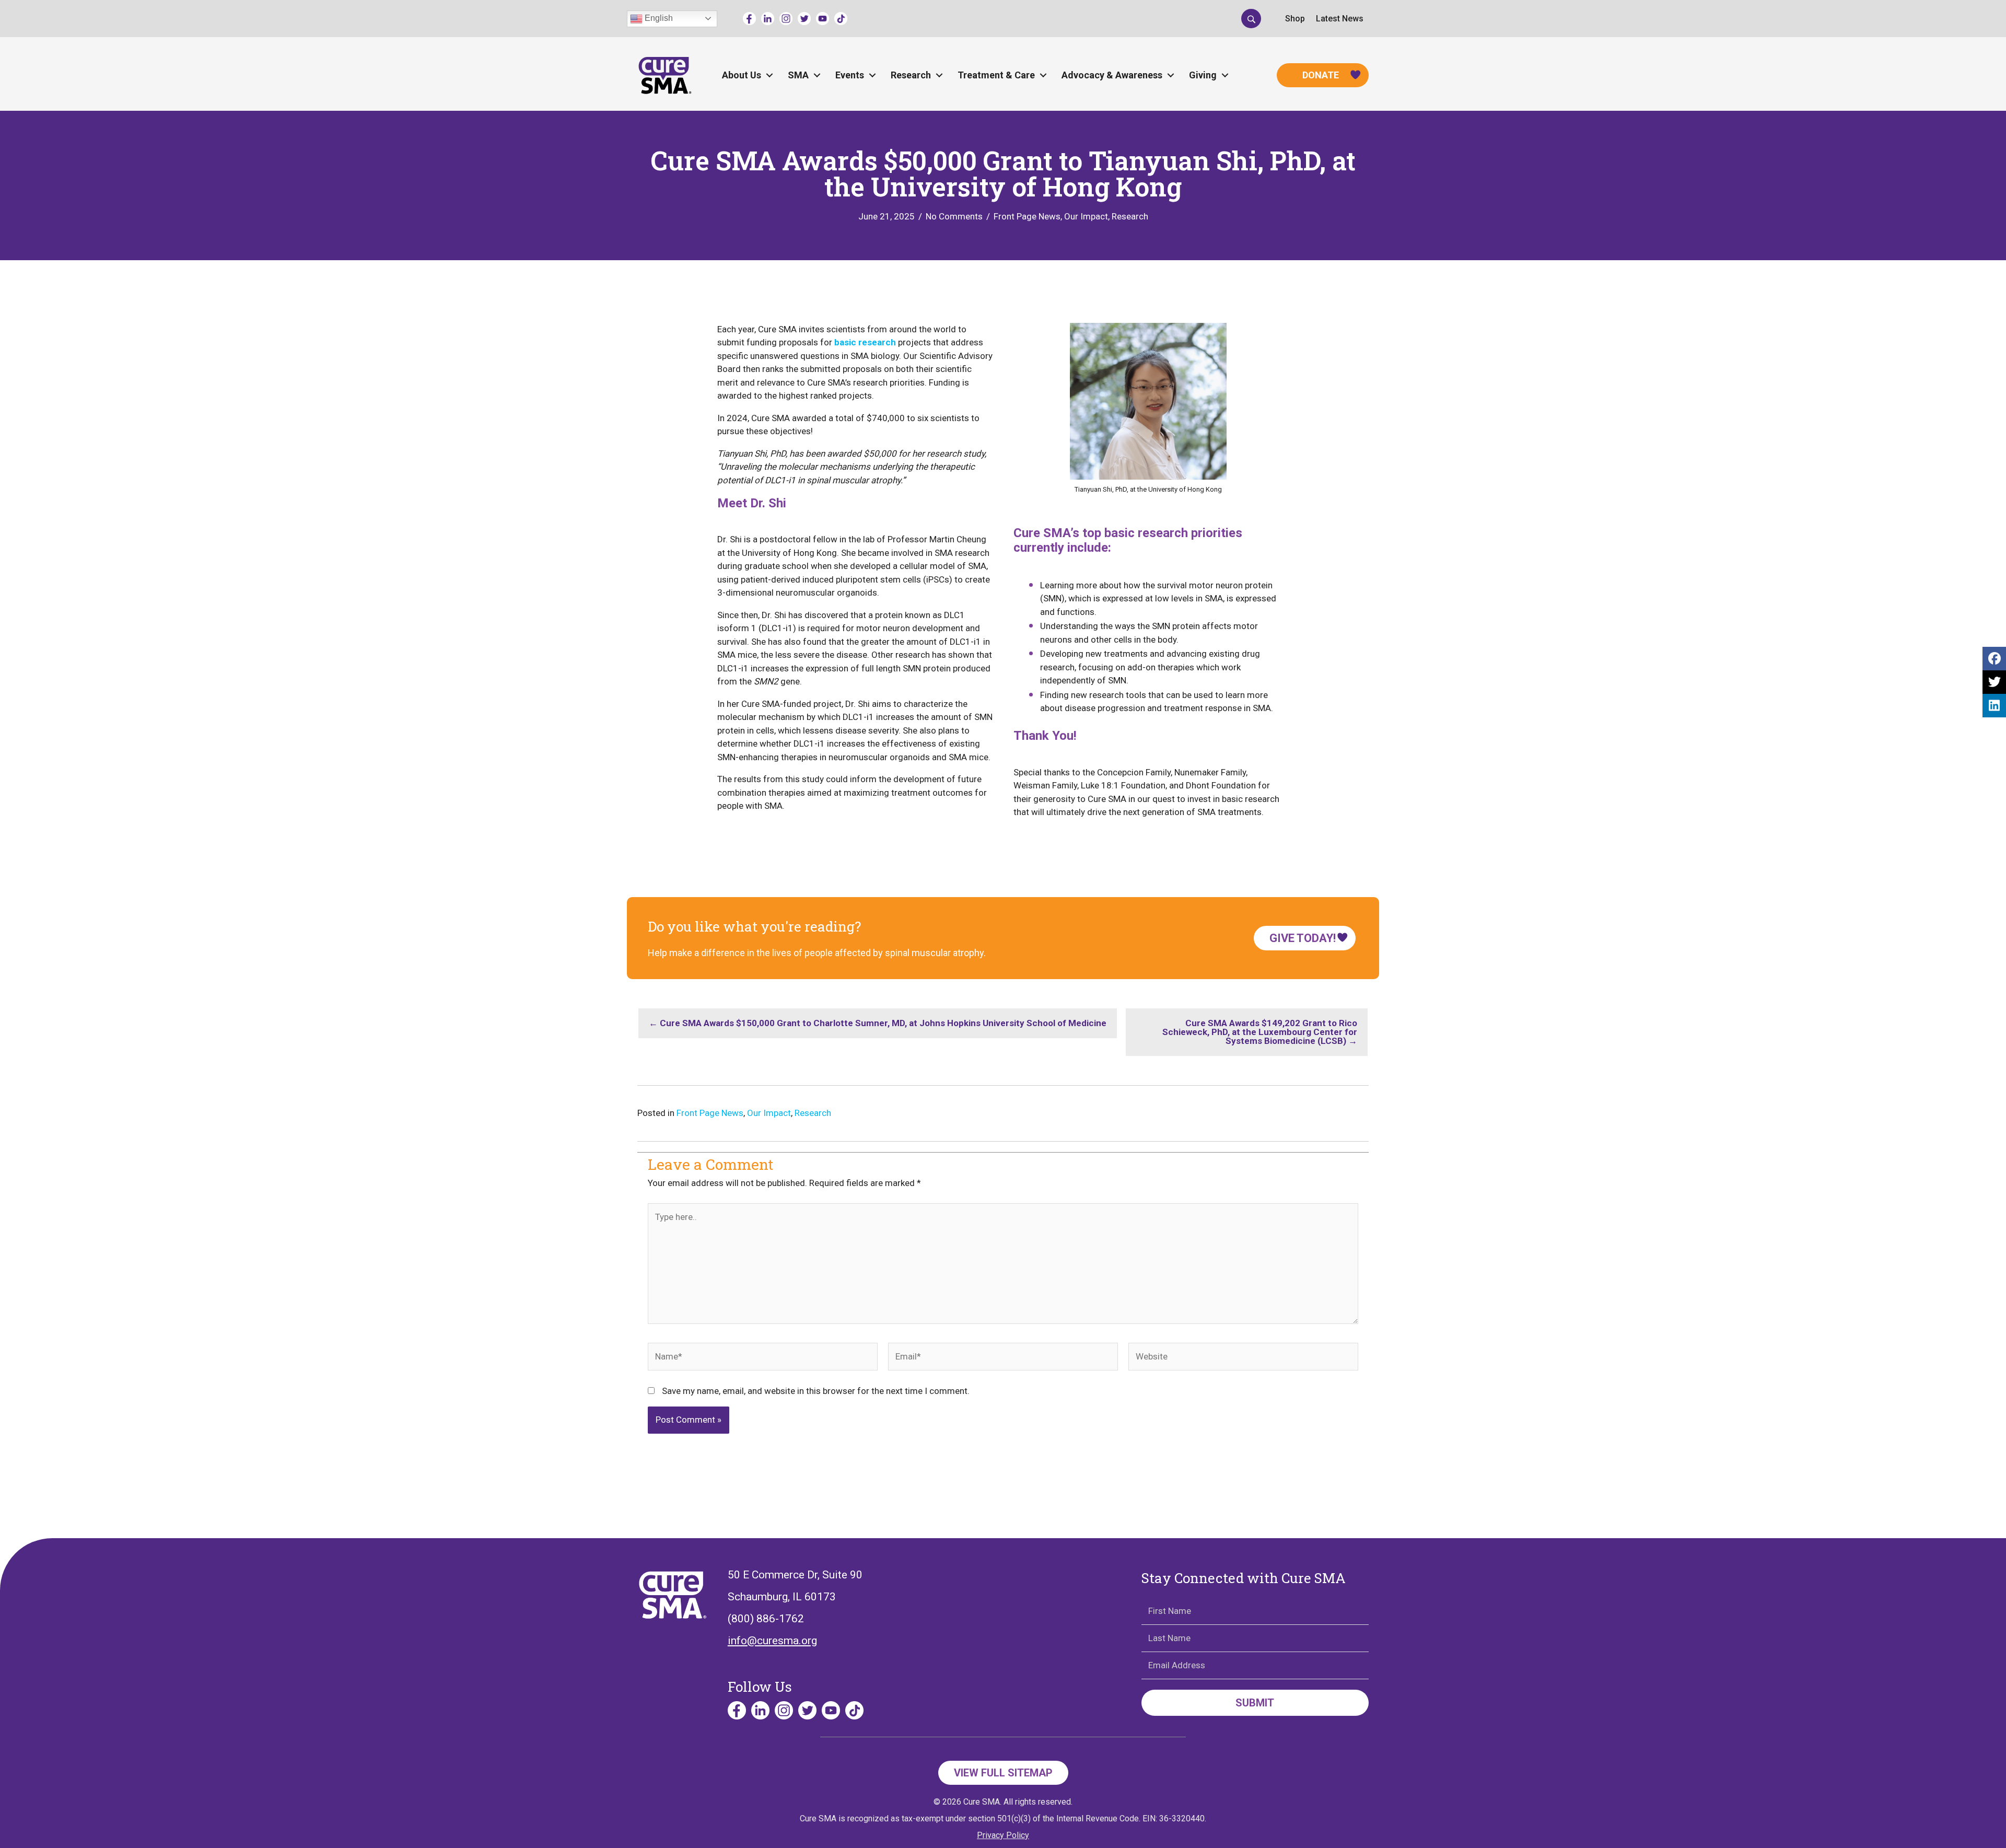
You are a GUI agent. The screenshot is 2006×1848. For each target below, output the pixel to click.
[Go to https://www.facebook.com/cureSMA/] (749, 19)
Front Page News (1027, 216)
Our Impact (1086, 216)
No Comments (954, 216)
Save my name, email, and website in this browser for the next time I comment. (816, 1391)
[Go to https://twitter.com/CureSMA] (804, 19)
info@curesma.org (772, 1641)
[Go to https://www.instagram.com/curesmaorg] (786, 19)
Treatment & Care (996, 75)
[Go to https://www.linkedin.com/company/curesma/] (768, 19)
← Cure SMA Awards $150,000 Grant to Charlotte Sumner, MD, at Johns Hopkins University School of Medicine (878, 1023)
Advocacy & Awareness (1112, 75)
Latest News (1340, 19)
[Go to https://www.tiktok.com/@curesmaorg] (841, 19)
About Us (742, 75)
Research (911, 75)
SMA (798, 75)
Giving (1203, 75)
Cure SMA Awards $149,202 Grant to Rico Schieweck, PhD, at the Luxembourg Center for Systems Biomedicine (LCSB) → (1260, 1032)
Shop (1295, 19)
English (658, 18)
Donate (1321, 75)
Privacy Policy (1003, 1835)
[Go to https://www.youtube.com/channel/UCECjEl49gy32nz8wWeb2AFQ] (823, 19)
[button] (1251, 18)
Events (850, 75)
